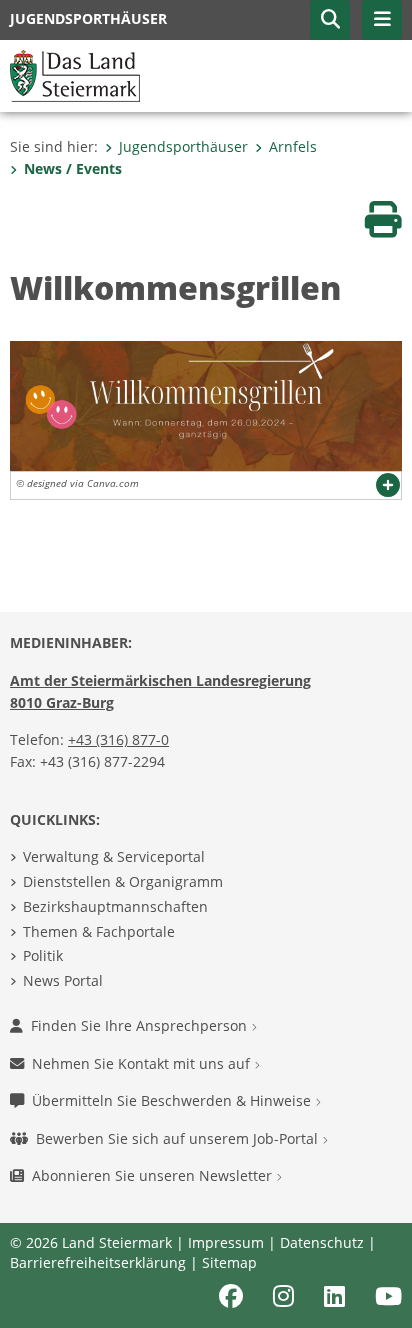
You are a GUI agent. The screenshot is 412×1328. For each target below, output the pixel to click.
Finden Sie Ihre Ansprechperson (141, 1025)
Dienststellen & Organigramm (123, 881)
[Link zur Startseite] (75, 74)
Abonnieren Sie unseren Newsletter (154, 1175)
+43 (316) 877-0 (118, 739)
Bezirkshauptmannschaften (115, 906)
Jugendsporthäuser (183, 146)
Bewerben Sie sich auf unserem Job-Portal (179, 1138)
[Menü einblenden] (382, 20)
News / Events (73, 168)
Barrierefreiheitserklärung (98, 1262)
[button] (330, 20)
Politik (43, 955)
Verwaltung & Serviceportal (114, 856)
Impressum (226, 1242)
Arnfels (293, 146)
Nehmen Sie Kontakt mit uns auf (143, 1063)
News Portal (63, 980)
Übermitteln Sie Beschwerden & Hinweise (173, 1100)
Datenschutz (322, 1242)
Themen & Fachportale (99, 931)
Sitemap (229, 1262)
